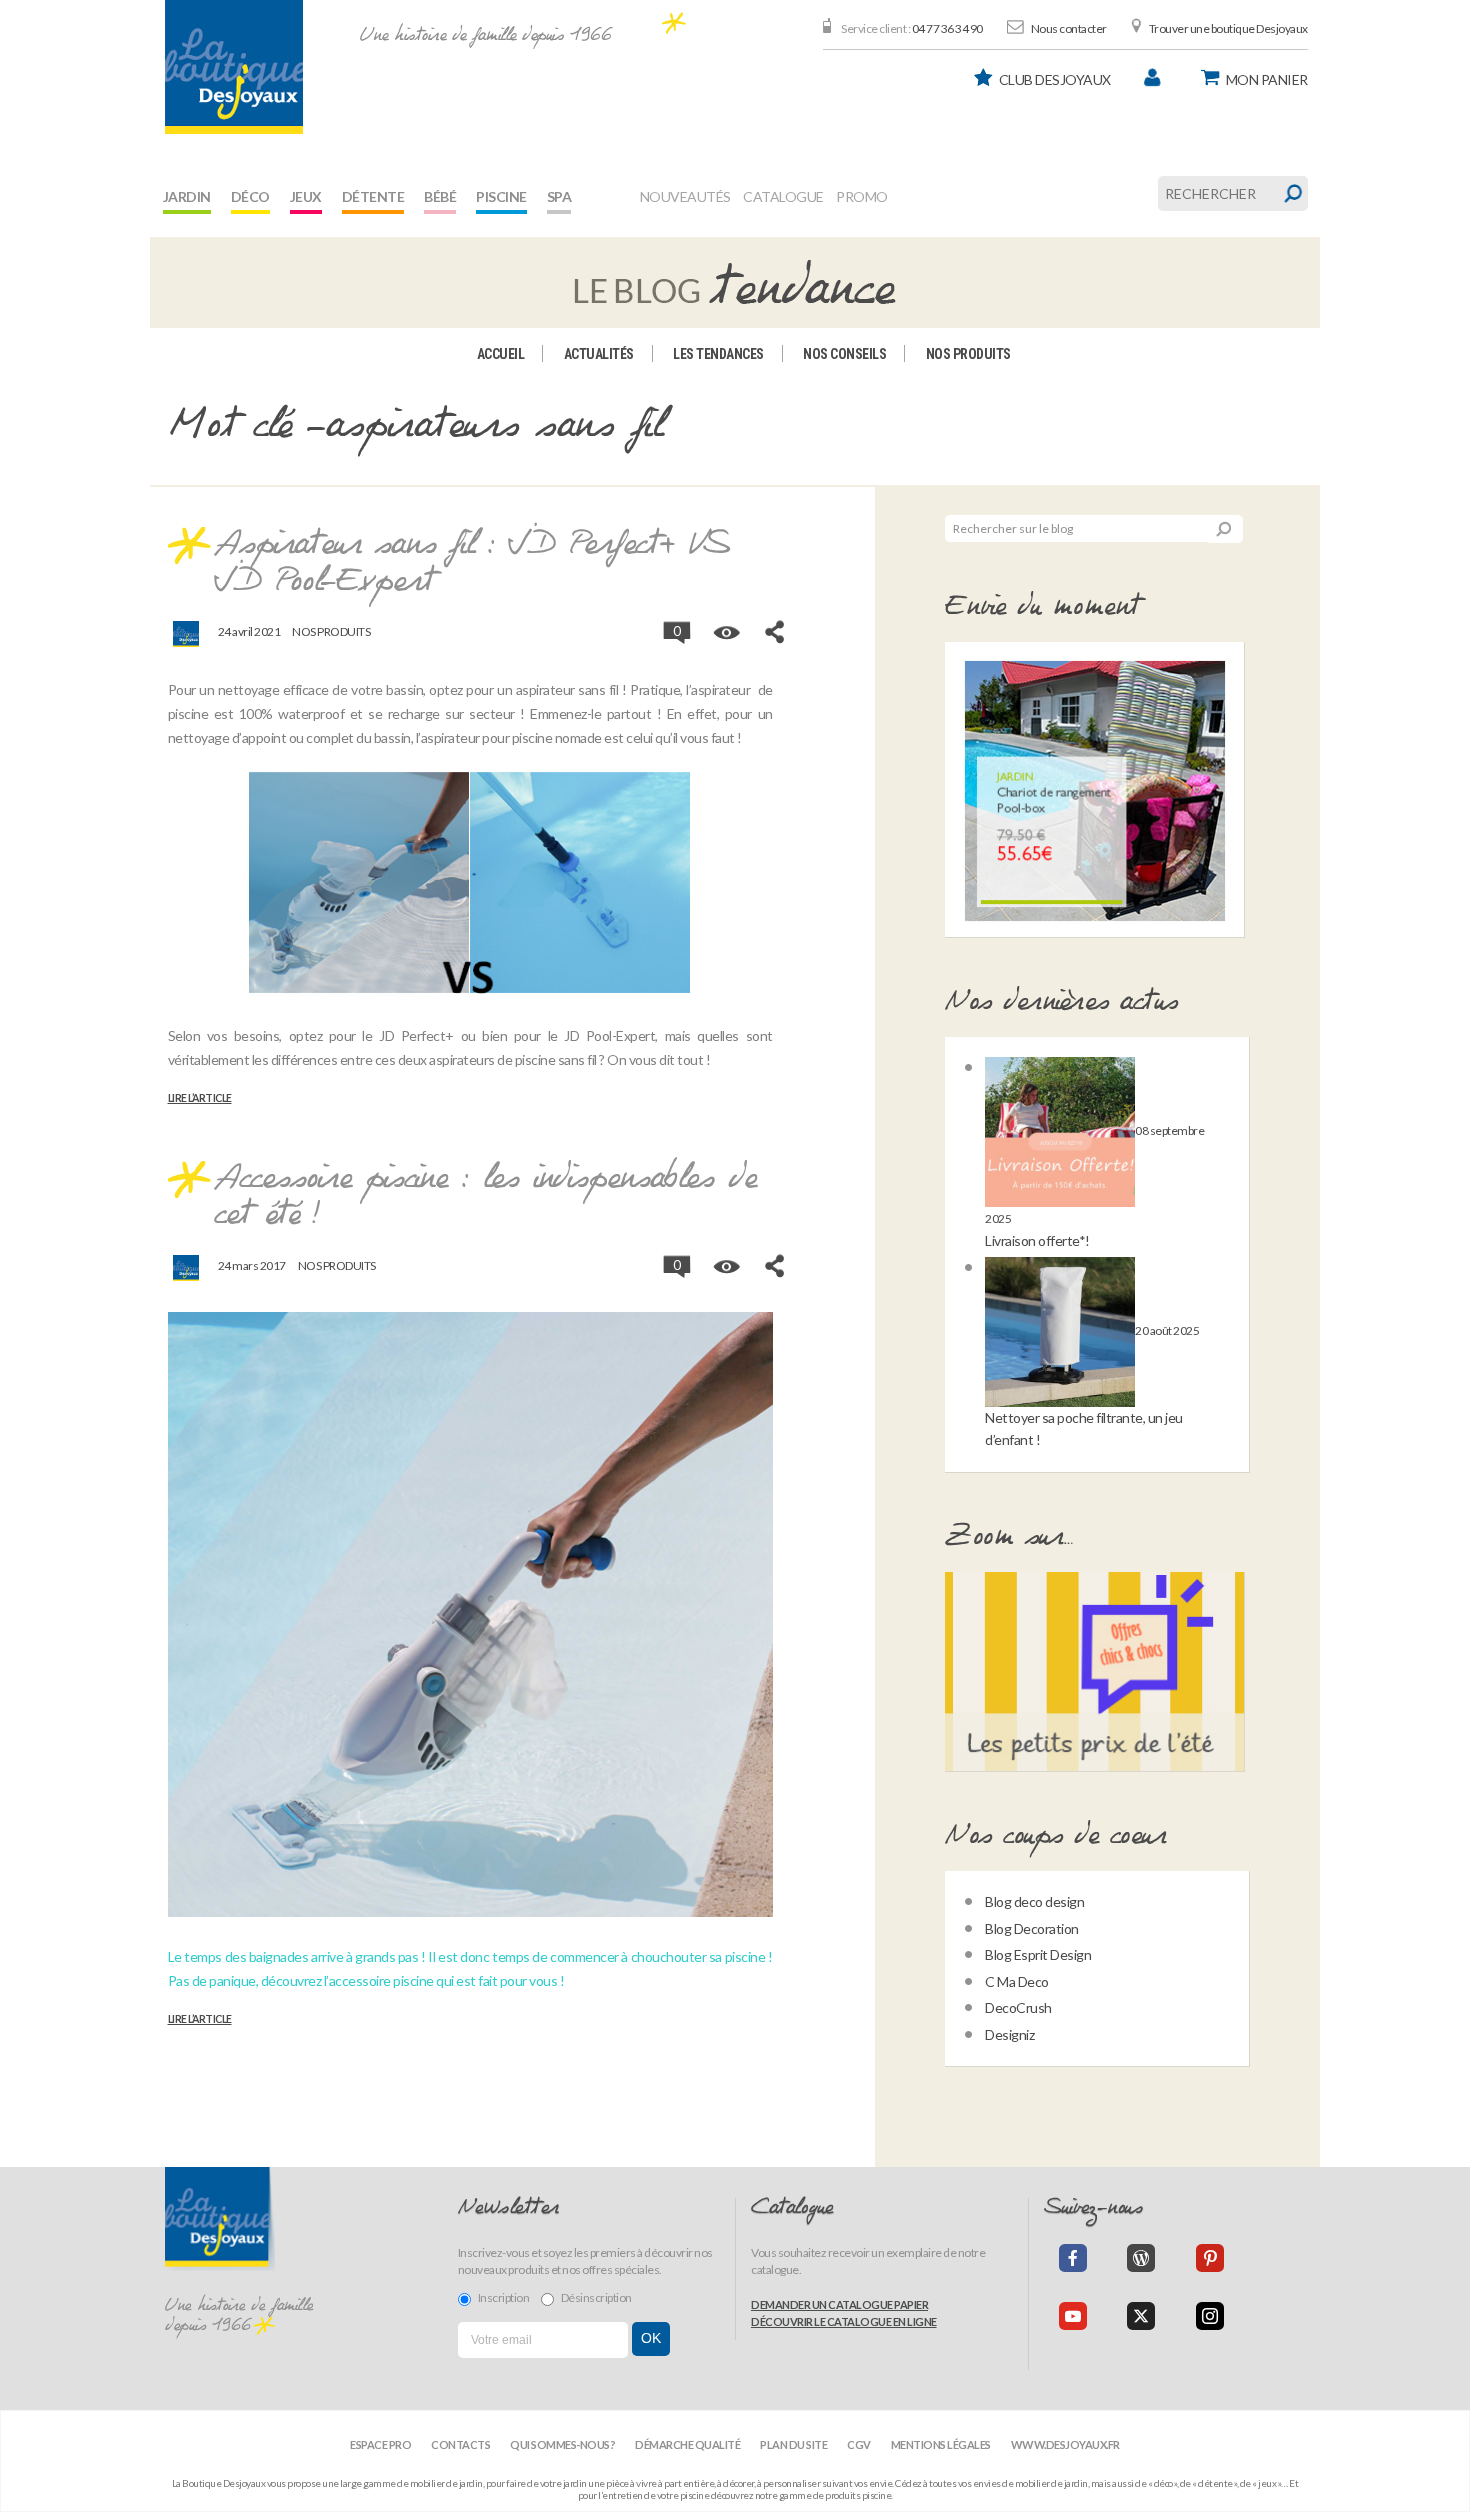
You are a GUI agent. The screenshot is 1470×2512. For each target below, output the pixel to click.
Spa (559, 196)
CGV (859, 2444)
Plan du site (793, 2444)
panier (1267, 79)
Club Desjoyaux (1055, 79)
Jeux (306, 196)
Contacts (460, 2444)
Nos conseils (844, 354)
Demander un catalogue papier (839, 2304)
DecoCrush (1018, 2007)
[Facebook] (1073, 2258)
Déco (250, 196)
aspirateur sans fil (567, 689)
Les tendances (718, 354)
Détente (373, 196)
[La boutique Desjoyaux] (735, 281)
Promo (862, 196)
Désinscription (596, 2297)
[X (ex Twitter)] (1141, 2316)
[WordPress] (1141, 2258)
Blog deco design (1034, 1901)
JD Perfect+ (416, 1035)
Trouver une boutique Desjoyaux (1228, 28)
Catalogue (783, 196)
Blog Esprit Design (1038, 1954)
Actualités (599, 354)
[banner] (234, 67)
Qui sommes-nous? (562, 2444)
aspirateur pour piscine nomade (511, 737)
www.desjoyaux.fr (1065, 2444)
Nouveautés (685, 196)
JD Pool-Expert (609, 1035)
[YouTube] (1073, 2316)
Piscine (501, 196)
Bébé (440, 196)
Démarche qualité (687, 2444)
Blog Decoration (1032, 1928)
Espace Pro (380, 2444)
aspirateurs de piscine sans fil (513, 1059)
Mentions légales (941, 2444)
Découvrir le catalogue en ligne (844, 2321)
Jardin (187, 196)
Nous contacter (1069, 28)
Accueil (501, 354)
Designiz (1009, 2034)
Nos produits (968, 354)
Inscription (504, 2297)
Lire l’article (200, 1098)
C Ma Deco (1017, 1981)
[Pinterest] (1210, 2258)
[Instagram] (1210, 2316)
